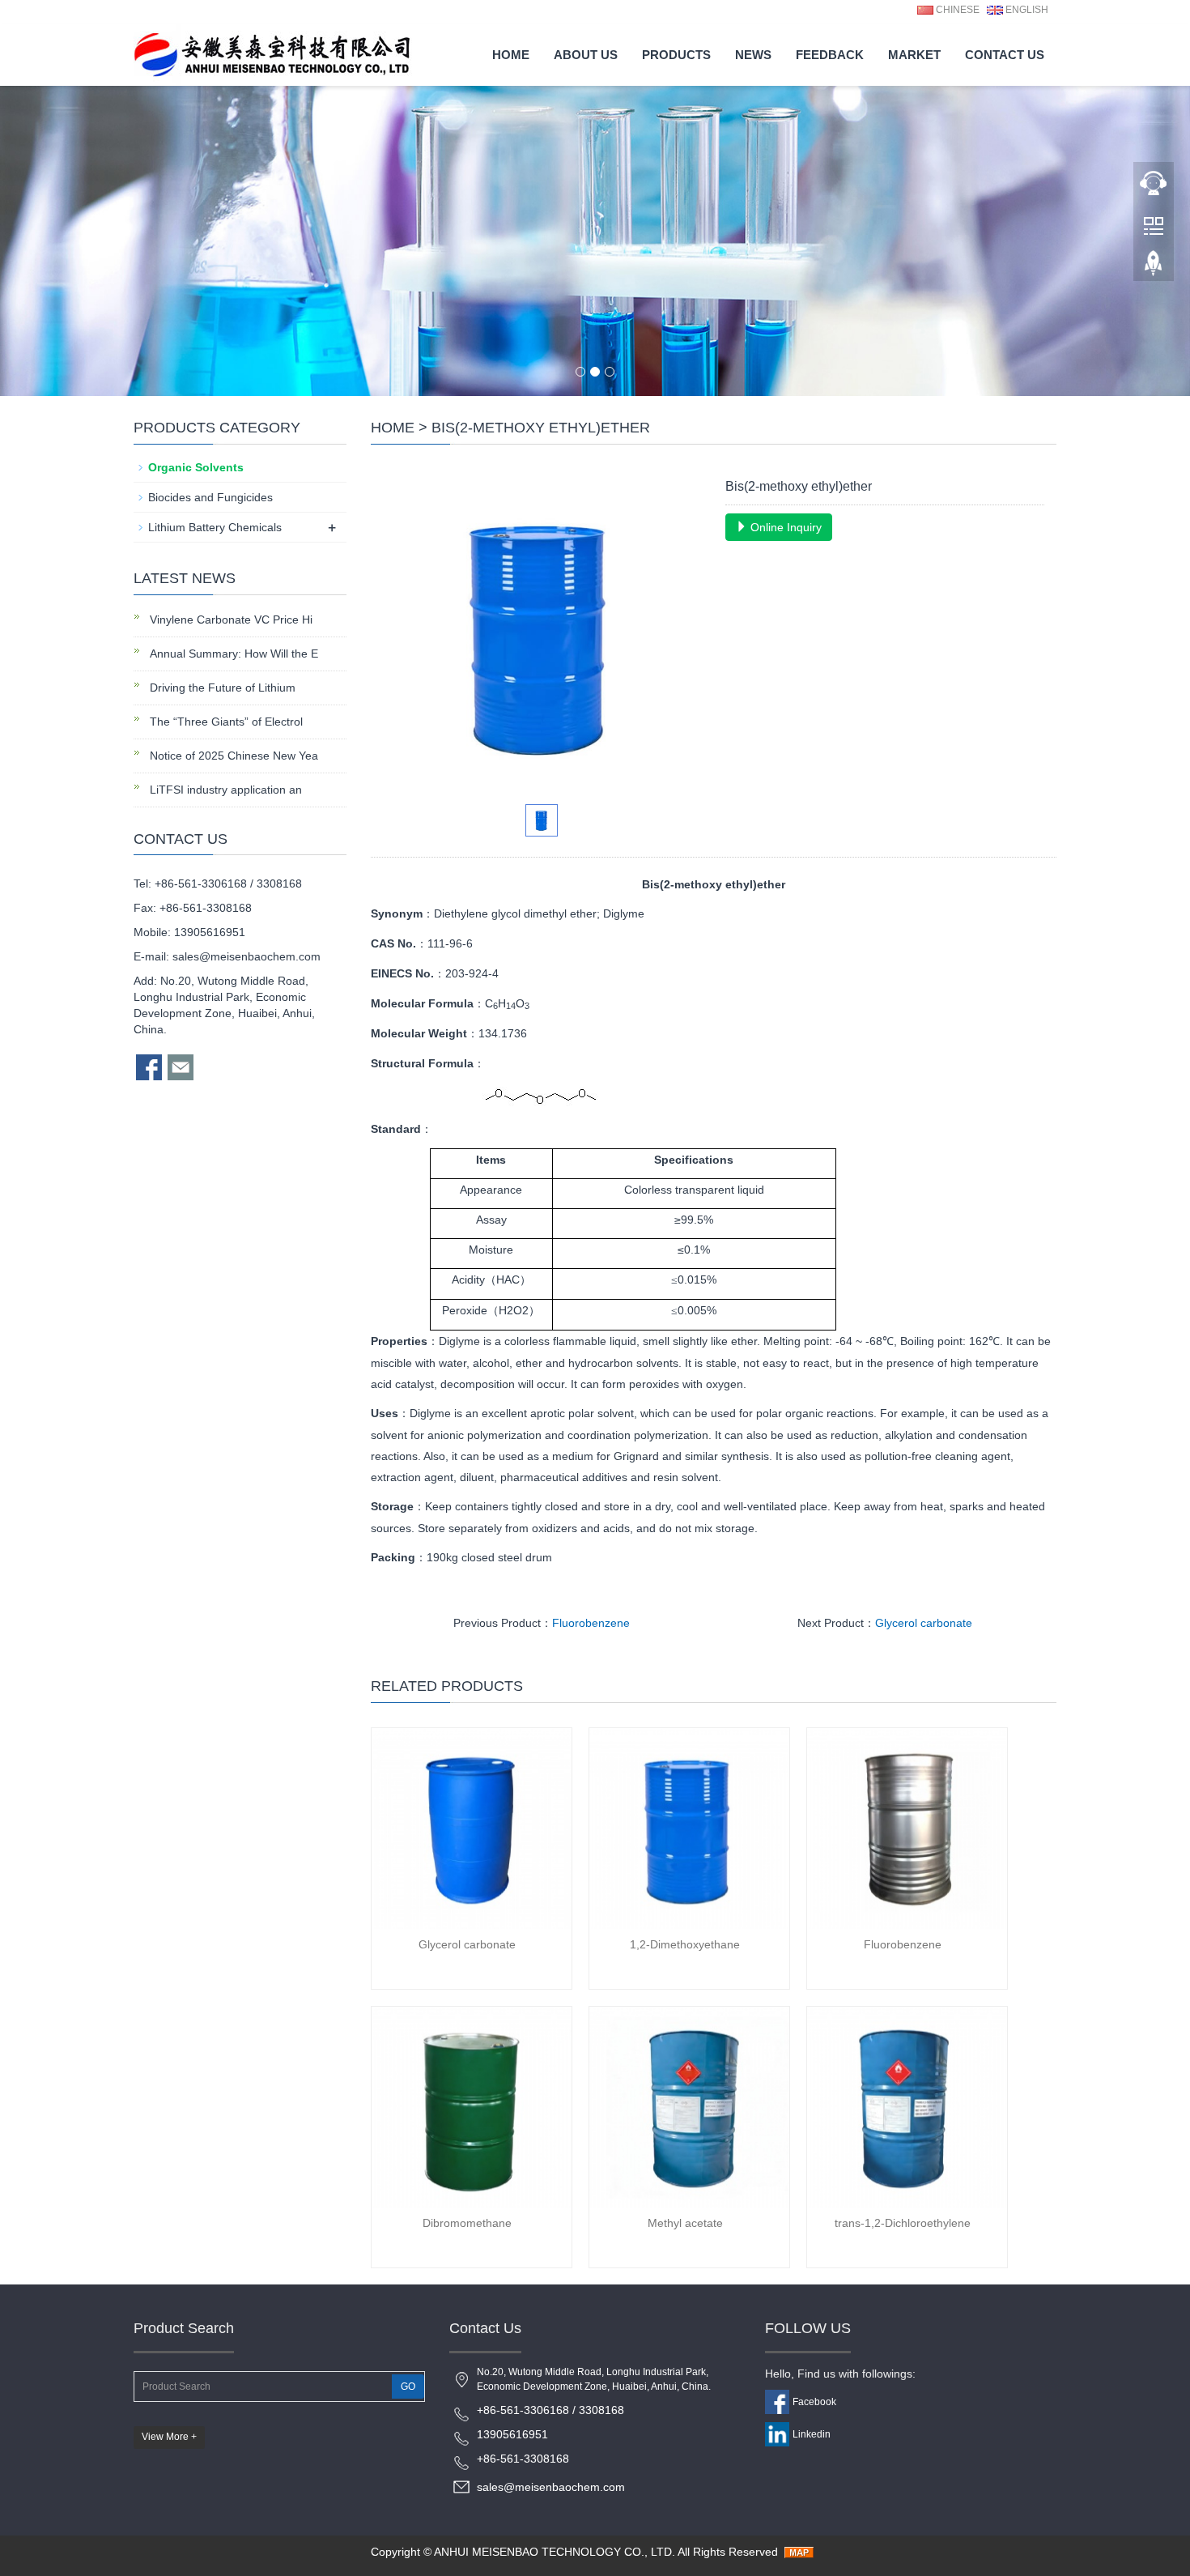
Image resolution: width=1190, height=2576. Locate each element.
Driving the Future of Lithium (221, 688)
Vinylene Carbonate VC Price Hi (229, 620)
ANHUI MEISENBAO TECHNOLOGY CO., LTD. (555, 2552)
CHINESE (956, 10)
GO (408, 2387)
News (753, 55)
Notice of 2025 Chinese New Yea (232, 756)
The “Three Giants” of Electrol (225, 722)
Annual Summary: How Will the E (232, 654)
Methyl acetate (685, 2223)
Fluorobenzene (591, 1623)
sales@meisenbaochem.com (246, 956)
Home (511, 55)
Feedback (830, 55)
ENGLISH (1026, 10)
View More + (169, 2437)
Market (914, 55)
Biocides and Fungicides (210, 497)
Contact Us (1005, 55)
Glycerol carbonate (924, 1623)
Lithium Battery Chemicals (215, 527)
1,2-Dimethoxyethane (685, 1944)
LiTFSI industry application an (224, 790)
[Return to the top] (1154, 268)
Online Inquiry (784, 527)
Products (676, 55)
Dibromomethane (467, 2223)
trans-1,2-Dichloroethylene (903, 2223)
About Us (586, 55)
